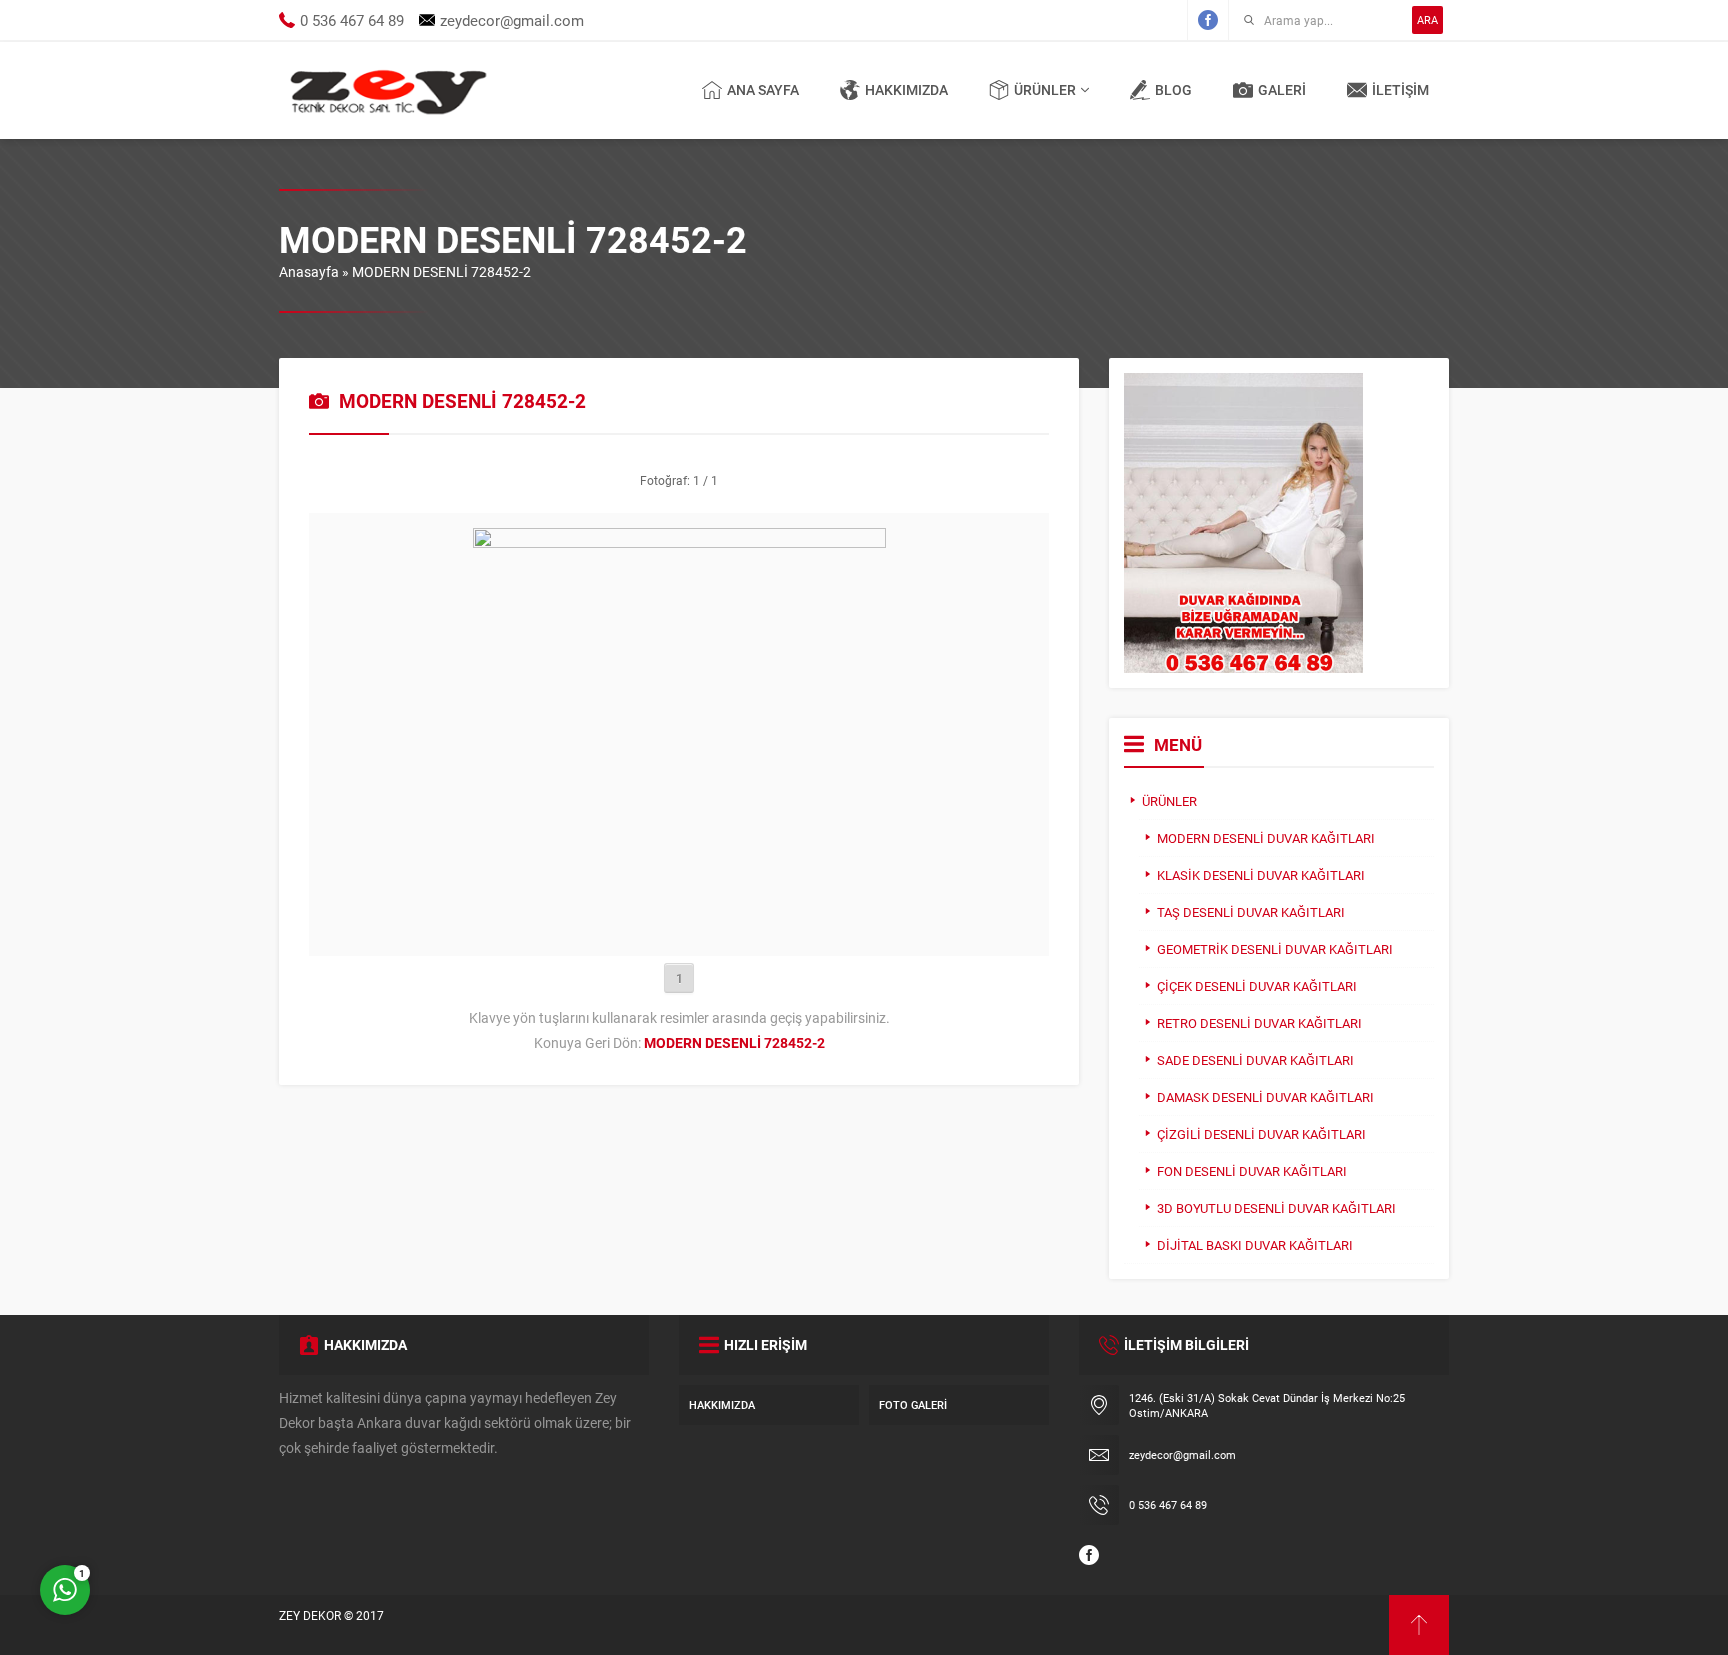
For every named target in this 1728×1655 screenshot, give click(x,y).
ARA (1427, 19)
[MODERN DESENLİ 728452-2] (679, 931)
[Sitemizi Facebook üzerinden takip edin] (1208, 20)
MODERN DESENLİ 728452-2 (441, 271)
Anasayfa (309, 271)
